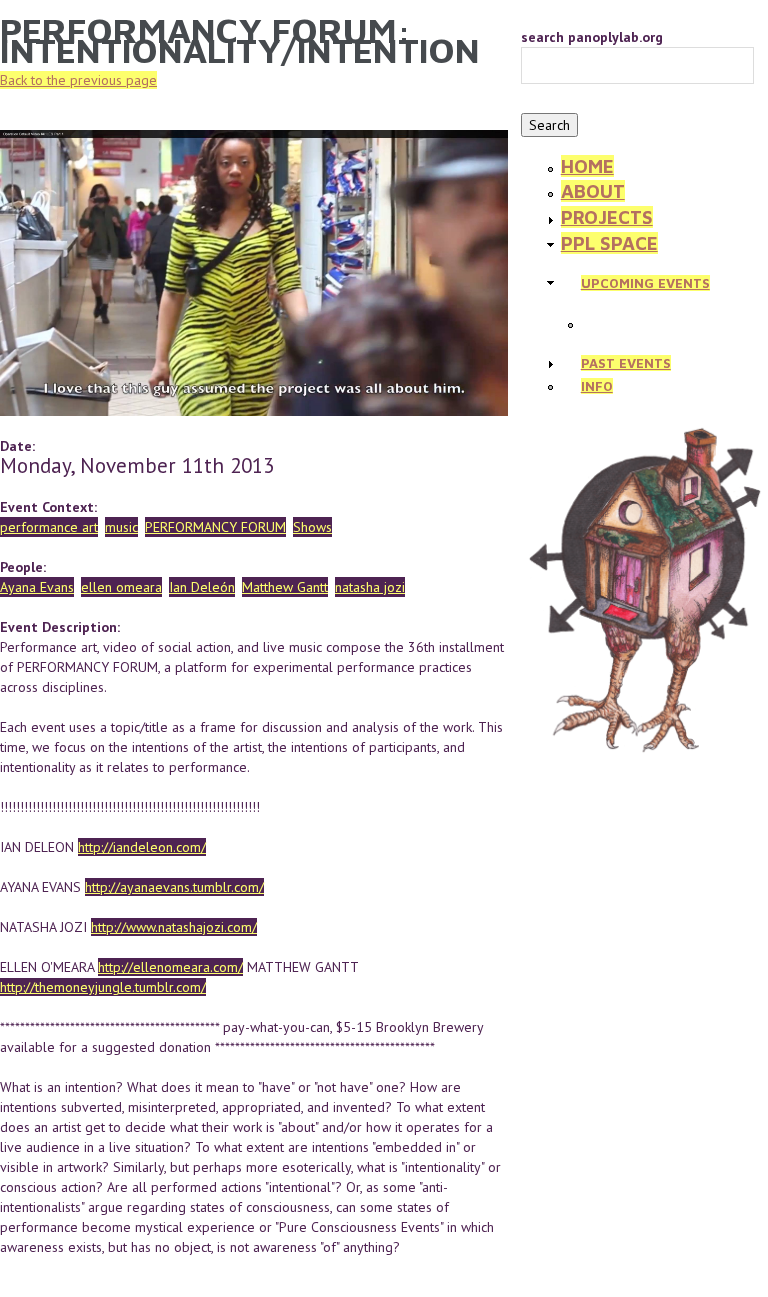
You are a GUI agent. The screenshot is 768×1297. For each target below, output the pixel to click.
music (121, 527)
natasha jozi (370, 587)
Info (597, 386)
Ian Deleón (202, 587)
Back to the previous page (78, 80)
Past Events (626, 363)
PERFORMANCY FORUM (215, 527)
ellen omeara (121, 587)
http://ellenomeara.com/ (170, 967)
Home (587, 166)
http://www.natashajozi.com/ (174, 927)
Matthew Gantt (285, 587)
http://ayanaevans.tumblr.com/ (174, 887)
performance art (49, 527)
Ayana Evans (37, 587)
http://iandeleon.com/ (142, 847)
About (593, 191)
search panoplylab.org (592, 37)
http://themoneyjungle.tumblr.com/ (103, 987)
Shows (312, 527)
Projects (607, 217)
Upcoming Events (645, 283)
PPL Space (609, 243)
